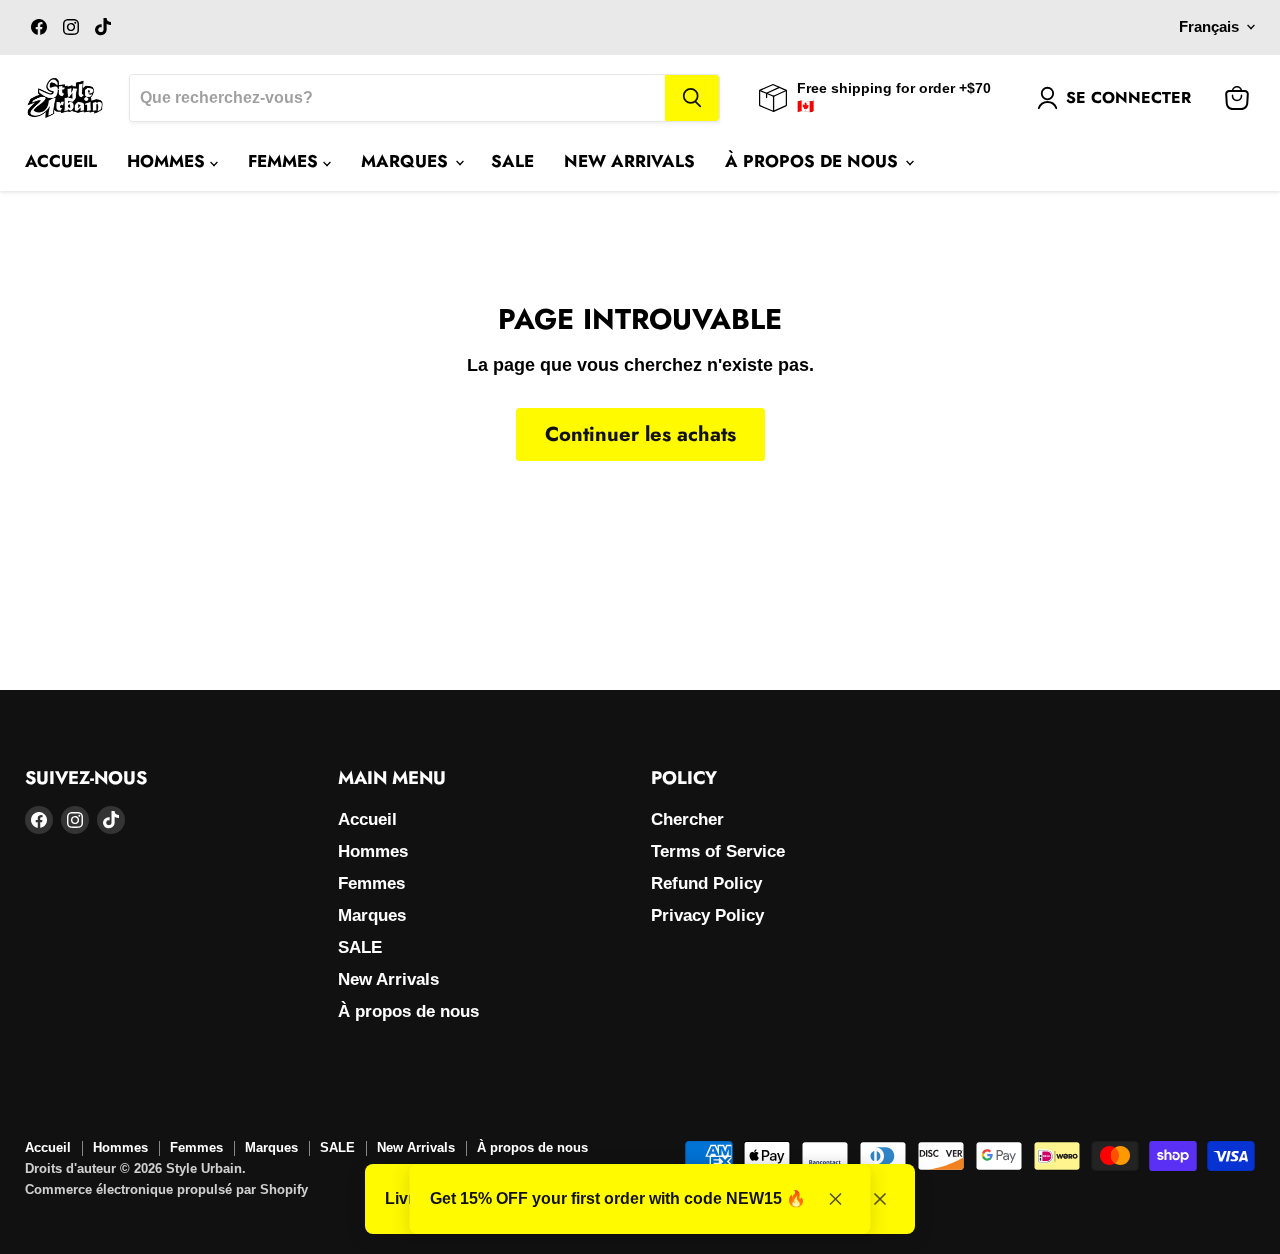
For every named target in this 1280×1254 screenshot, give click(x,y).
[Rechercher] (692, 98)
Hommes (168, 161)
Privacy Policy (707, 915)
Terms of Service (718, 851)
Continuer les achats (640, 434)
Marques (407, 161)
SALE (512, 161)
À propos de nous (814, 161)
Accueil (61, 161)
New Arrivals (629, 161)
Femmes (285, 161)
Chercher (687, 819)
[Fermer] (880, 1199)
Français (1209, 27)
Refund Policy (706, 883)
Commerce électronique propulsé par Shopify (166, 1189)
